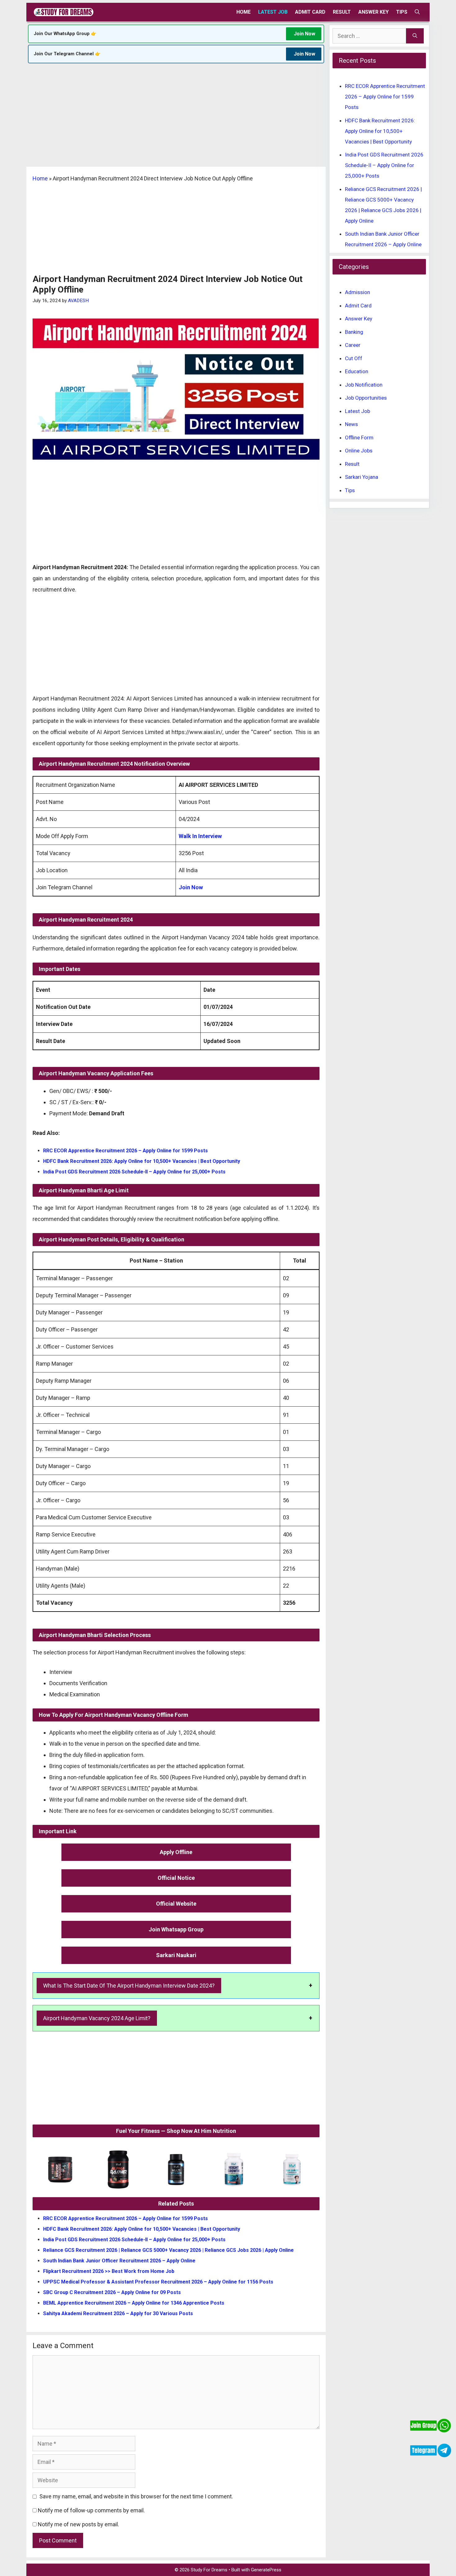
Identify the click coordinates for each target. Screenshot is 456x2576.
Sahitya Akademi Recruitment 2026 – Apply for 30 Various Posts (118, 2313)
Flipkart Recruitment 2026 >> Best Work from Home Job (109, 2271)
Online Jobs (359, 451)
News (351, 424)
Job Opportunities (366, 398)
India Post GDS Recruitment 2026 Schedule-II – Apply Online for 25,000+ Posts (134, 1172)
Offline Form (359, 438)
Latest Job (273, 12)
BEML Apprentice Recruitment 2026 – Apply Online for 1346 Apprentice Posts (134, 2303)
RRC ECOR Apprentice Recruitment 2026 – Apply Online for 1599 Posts (125, 1151)
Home (244, 12)
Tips (402, 12)
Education (357, 371)
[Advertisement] (176, 121)
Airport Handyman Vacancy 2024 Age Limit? (97, 2018)
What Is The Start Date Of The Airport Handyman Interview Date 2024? (129, 1986)
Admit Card (310, 12)
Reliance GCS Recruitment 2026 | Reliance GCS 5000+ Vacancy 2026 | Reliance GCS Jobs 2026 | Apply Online (168, 2250)
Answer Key (373, 12)
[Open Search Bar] (417, 12)
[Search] (415, 36)
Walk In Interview (200, 836)
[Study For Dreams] (64, 12)
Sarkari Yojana (362, 477)
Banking (354, 332)
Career (353, 345)
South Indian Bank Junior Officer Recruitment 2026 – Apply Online (119, 2261)
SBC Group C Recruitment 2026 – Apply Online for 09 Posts (112, 2292)
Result (342, 12)
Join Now (304, 34)
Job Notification (364, 385)
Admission (358, 292)
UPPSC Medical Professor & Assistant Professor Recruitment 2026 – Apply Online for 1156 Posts (158, 2282)
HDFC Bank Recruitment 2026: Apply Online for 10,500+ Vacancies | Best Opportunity (142, 1161)
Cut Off (354, 358)
